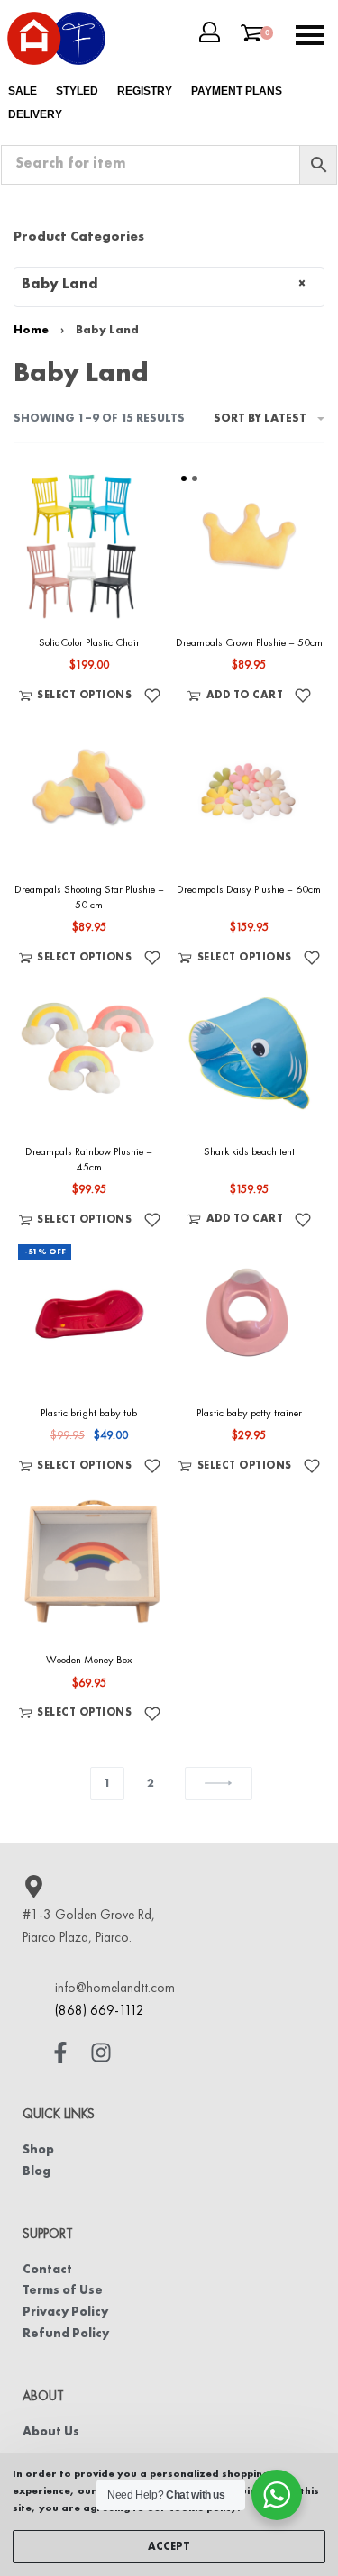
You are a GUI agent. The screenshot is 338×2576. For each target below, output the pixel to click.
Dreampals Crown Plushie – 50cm (249, 643)
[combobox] (169, 287)
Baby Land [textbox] (164, 285)
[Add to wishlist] (152, 696)
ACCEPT (169, 2547)
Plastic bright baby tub (89, 1414)
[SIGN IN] (210, 32)
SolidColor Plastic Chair (89, 643)
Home (31, 330)
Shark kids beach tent (249, 1152)
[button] (235, 696)
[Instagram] (101, 2053)
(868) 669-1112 (100, 2012)
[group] (250, 544)
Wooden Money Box (89, 1661)
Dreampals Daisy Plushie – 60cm (249, 890)
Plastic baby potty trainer (249, 1414)
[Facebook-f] (60, 2053)
